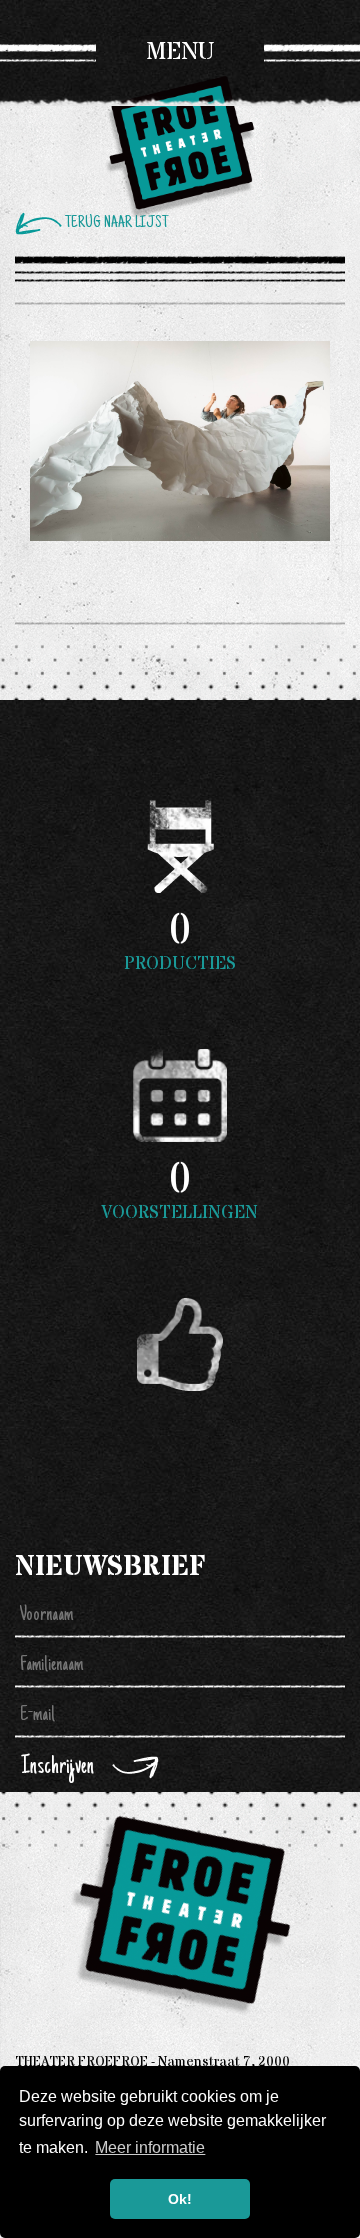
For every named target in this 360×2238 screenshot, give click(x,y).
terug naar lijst (116, 223)
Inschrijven (57, 1767)
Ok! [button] (180, 2199)
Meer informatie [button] (150, 2147)
